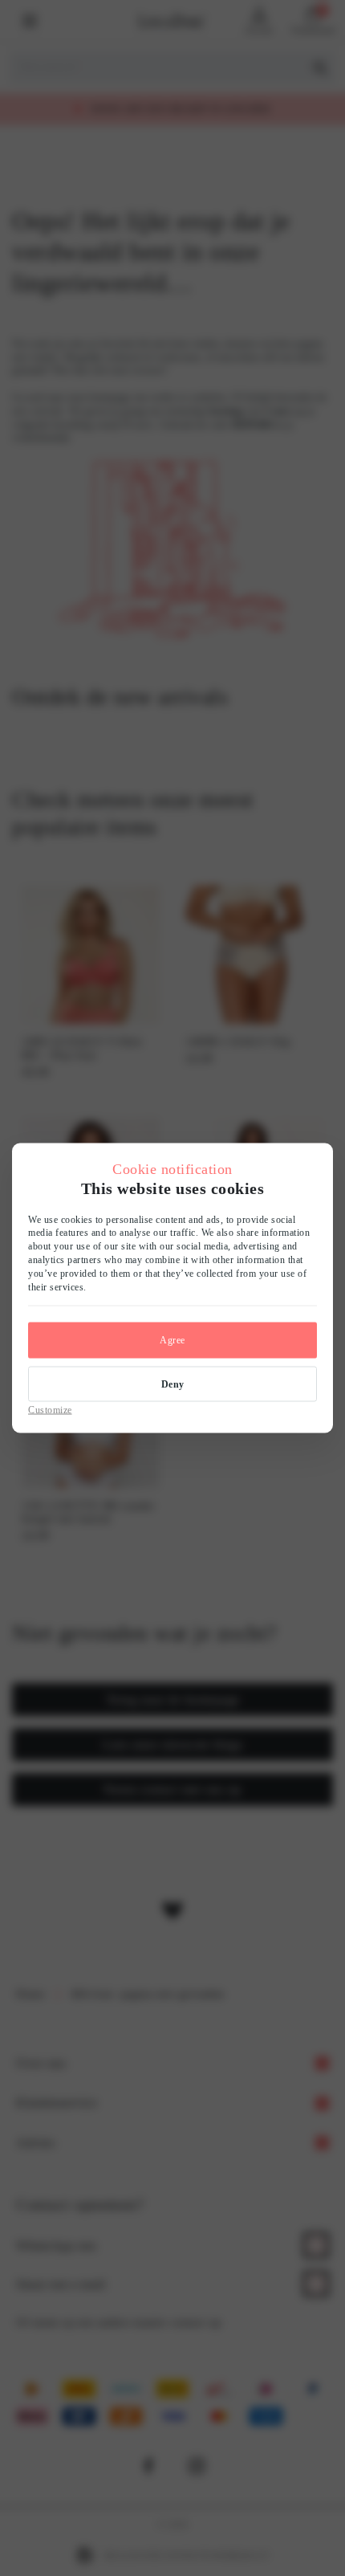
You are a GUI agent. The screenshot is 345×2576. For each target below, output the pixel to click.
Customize (50, 1410)
